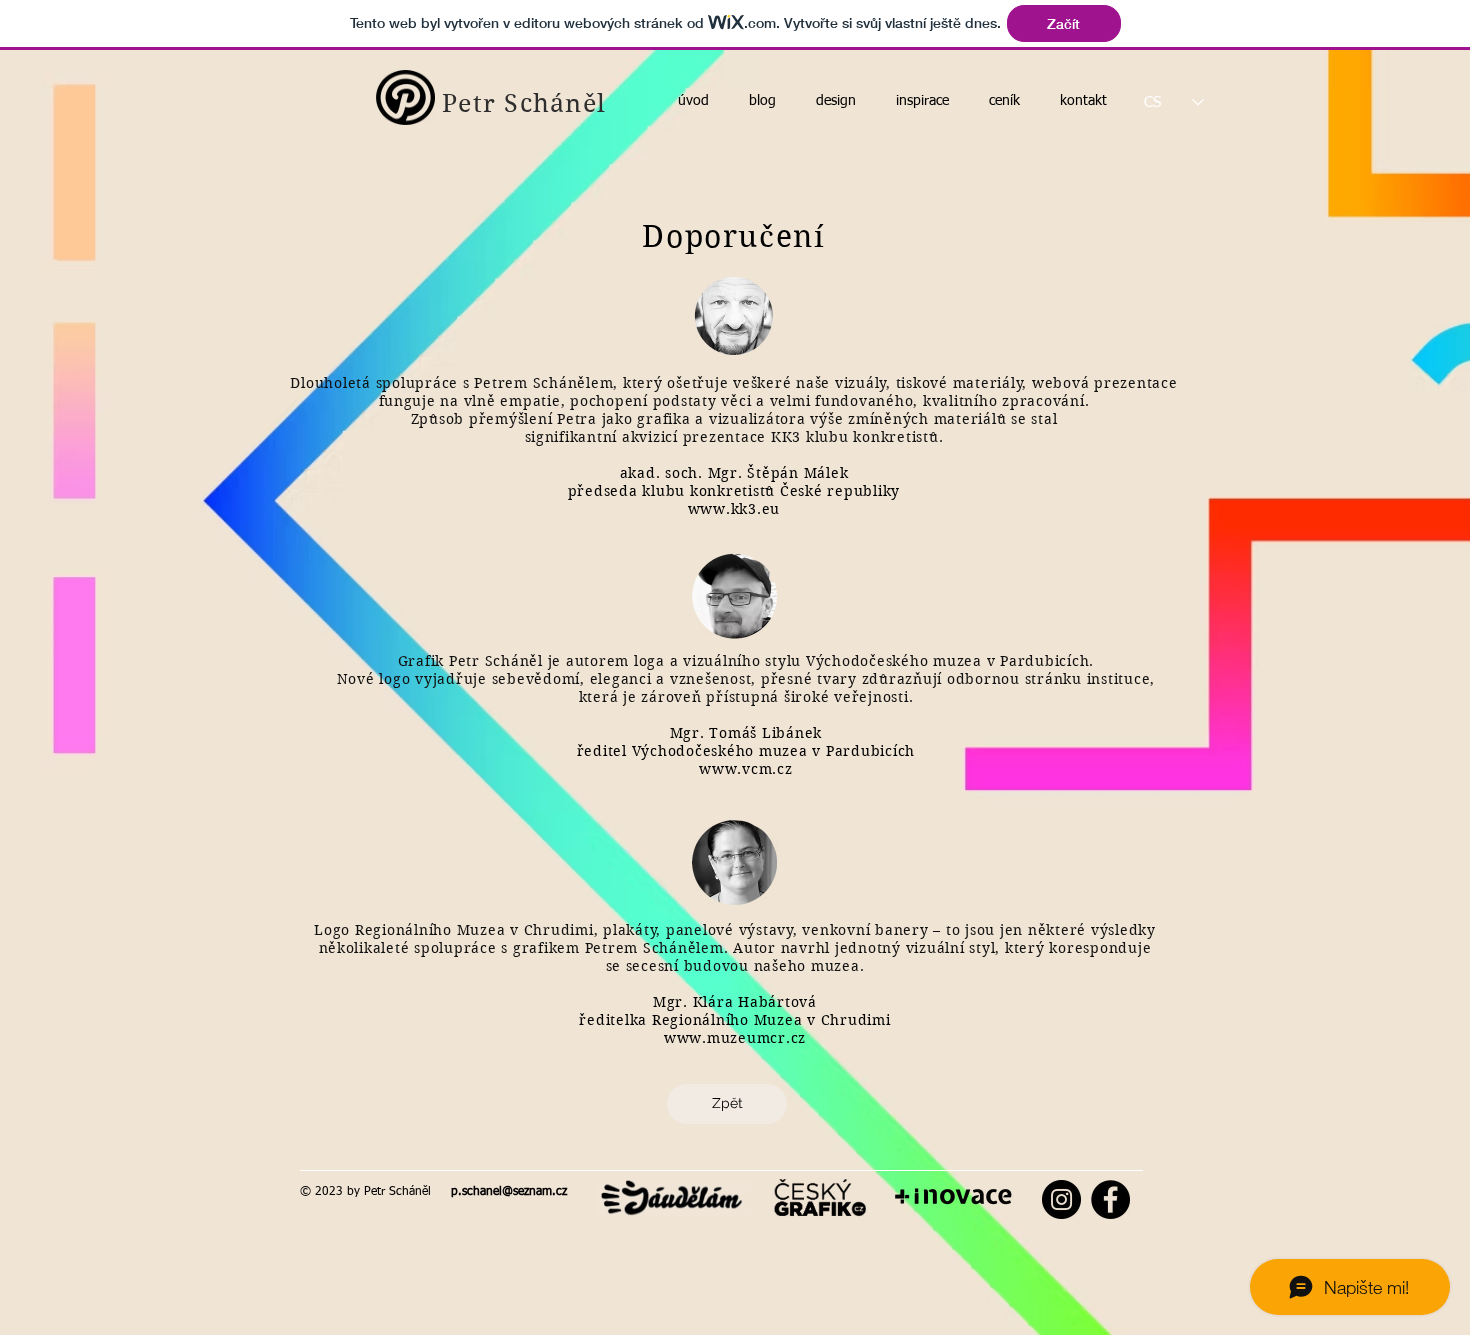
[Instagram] (1061, 1199)
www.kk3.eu (734, 509)
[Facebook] (1110, 1199)
